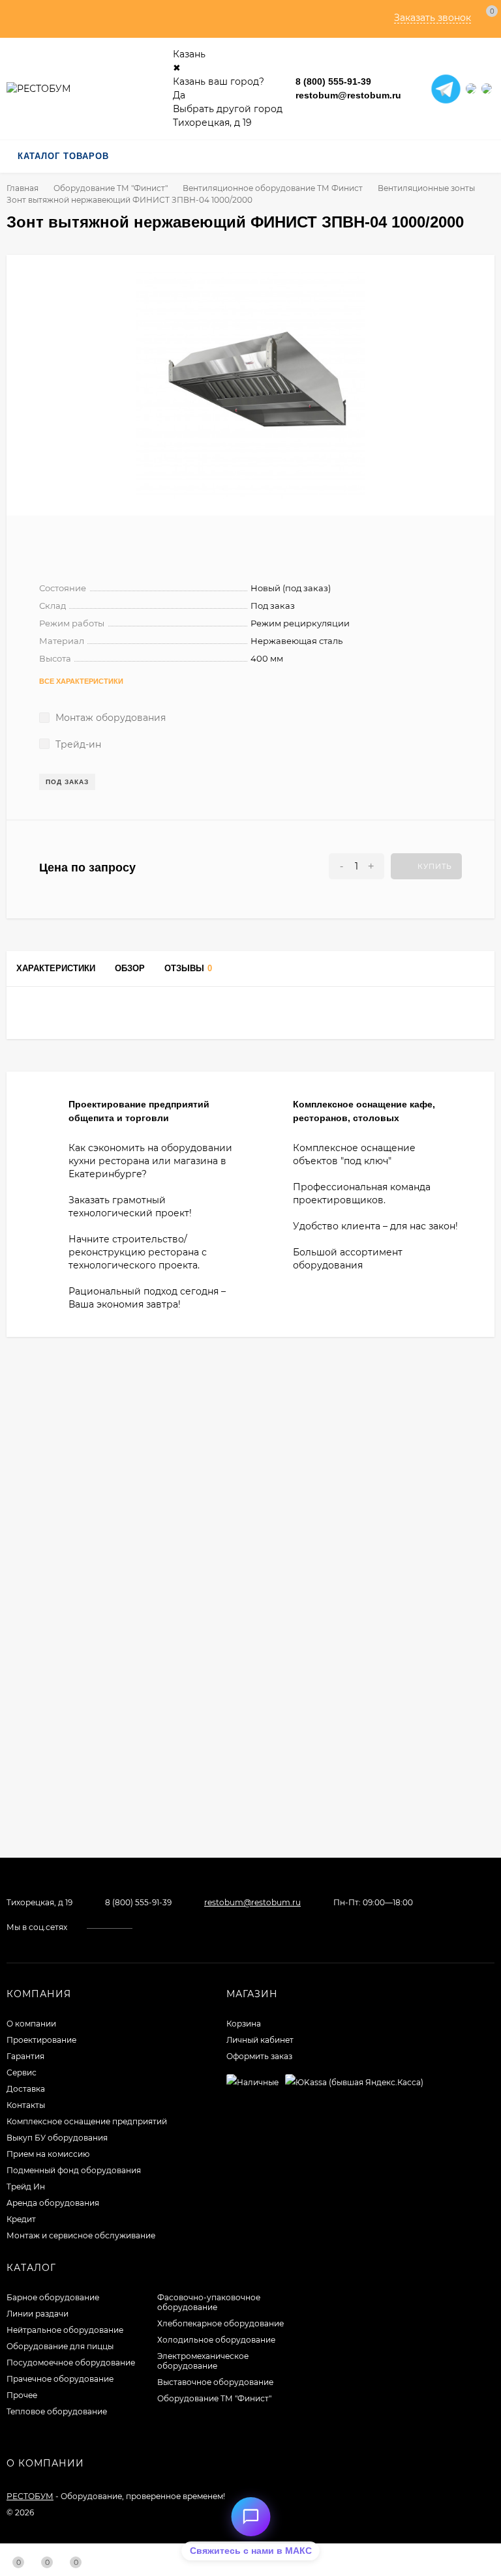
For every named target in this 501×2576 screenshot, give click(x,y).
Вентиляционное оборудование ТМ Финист (273, 188)
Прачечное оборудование (60, 2379)
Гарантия (25, 2056)
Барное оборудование (53, 2297)
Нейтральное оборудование (65, 2330)
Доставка (26, 2089)
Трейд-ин (77, 744)
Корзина (244, 2024)
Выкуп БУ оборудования (57, 2138)
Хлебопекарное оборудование (220, 2323)
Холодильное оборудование (216, 2340)
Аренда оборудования (53, 2203)
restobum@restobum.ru (348, 95)
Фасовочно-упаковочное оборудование (209, 2302)
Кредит (21, 2219)
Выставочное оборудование (215, 2382)
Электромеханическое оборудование (203, 2361)
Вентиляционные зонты (426, 188)
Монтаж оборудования (109, 718)
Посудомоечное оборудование (71, 2363)
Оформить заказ (259, 2056)
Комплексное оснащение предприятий (87, 2121)
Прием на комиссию (48, 2154)
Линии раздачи (38, 2314)
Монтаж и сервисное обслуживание (81, 2235)
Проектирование (41, 2040)
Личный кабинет (260, 2040)
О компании (31, 2024)
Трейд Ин (26, 2187)
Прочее (22, 2395)
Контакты (26, 2105)
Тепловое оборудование (57, 2411)
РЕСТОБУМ (30, 2496)
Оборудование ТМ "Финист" (111, 188)
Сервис (22, 2072)
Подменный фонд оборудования (74, 2170)
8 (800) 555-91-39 (333, 81)
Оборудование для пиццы (60, 2346)
